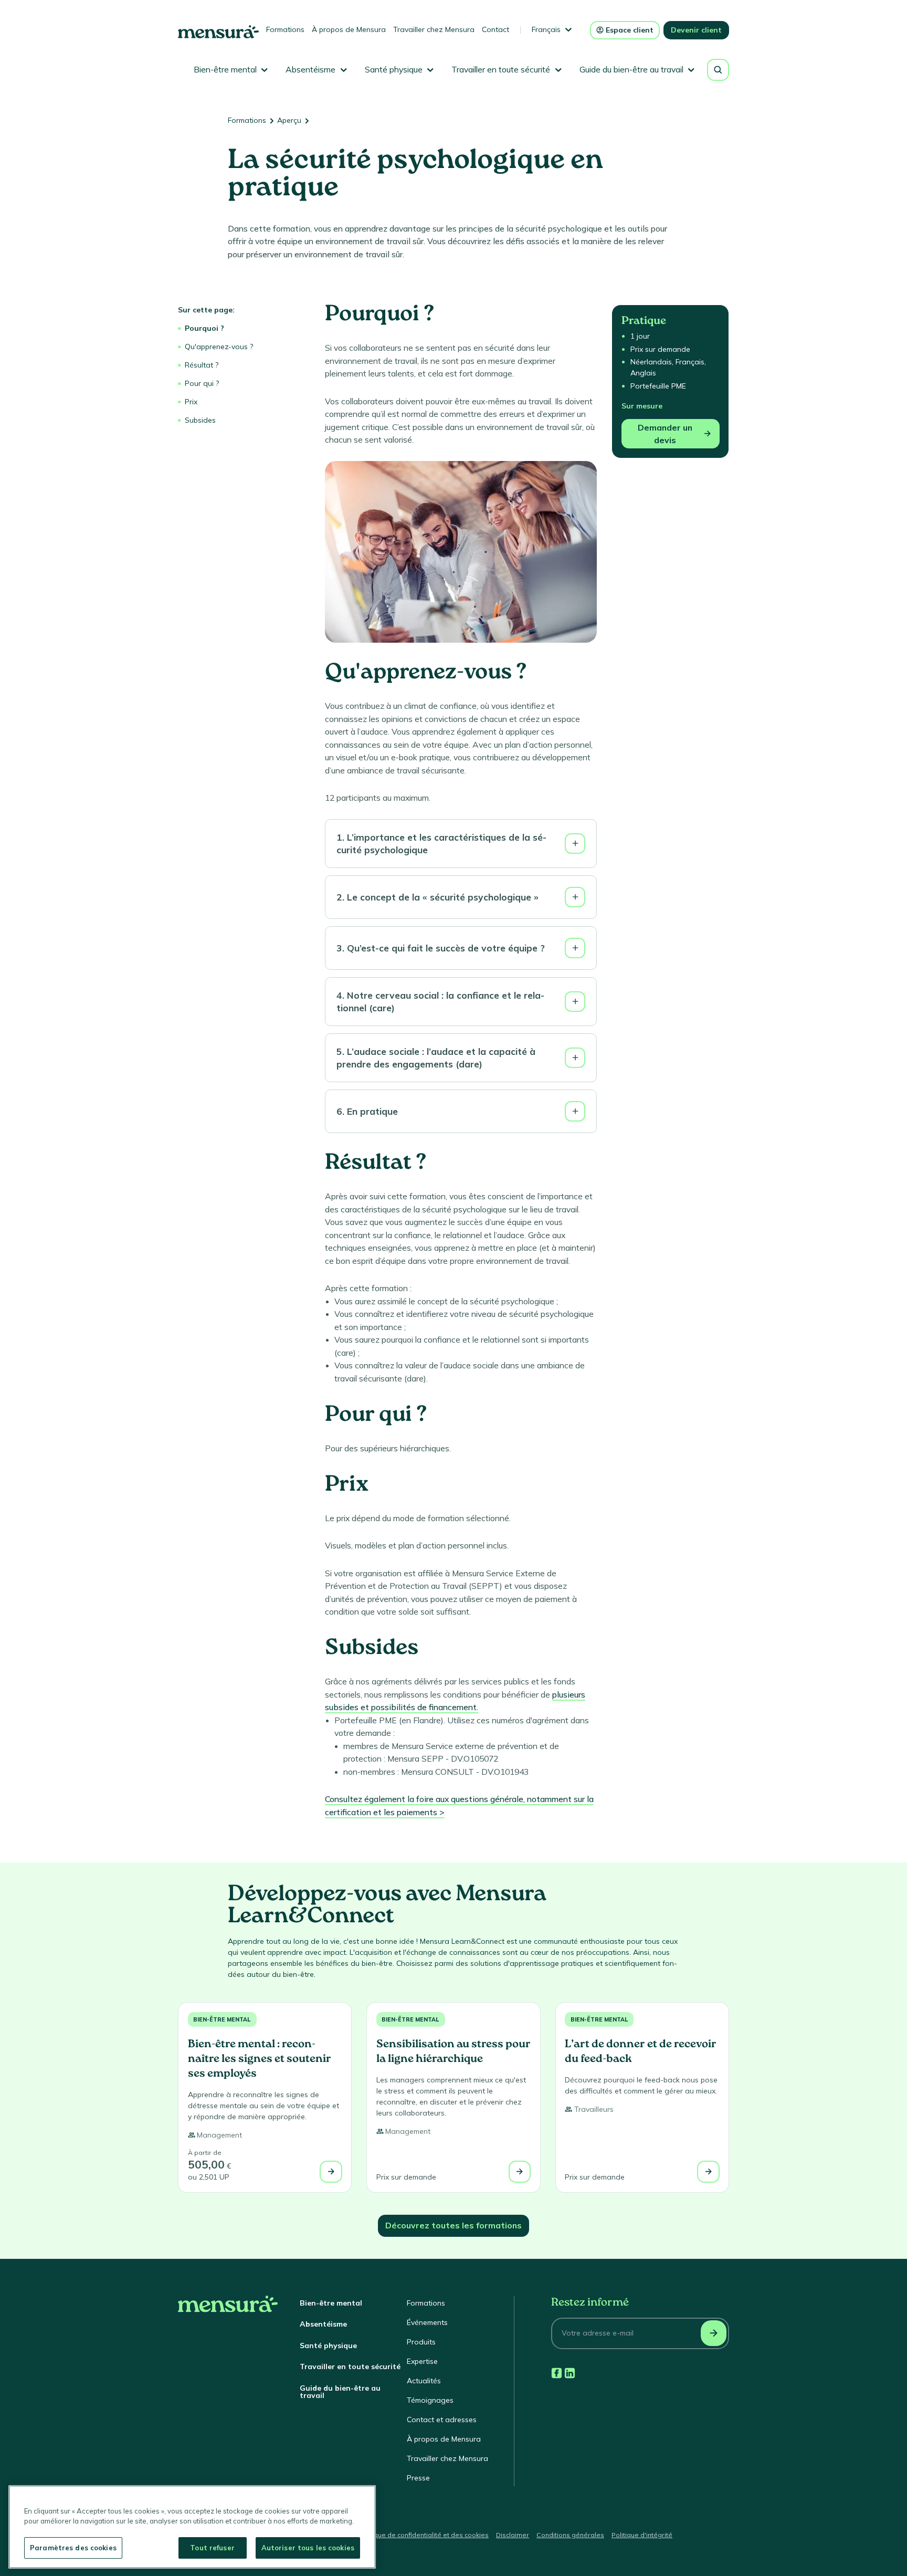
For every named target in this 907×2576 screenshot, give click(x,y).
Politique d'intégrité (642, 2535)
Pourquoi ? (204, 328)
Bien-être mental (222, 2019)
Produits (421, 2342)
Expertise (422, 2361)
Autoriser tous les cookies (308, 2548)
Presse (418, 2478)
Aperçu (289, 120)
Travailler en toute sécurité (350, 2366)
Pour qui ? (202, 383)
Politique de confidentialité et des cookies (424, 2535)
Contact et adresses (442, 2420)
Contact (495, 29)
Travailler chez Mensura (434, 29)
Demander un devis (665, 434)
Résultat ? (202, 365)
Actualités (424, 2381)
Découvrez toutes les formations (454, 2225)
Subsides (200, 420)
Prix (191, 402)
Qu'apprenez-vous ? (219, 347)
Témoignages (430, 2400)
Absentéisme (323, 2324)
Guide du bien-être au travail (340, 2392)
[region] (192, 2527)
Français (546, 29)
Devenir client (696, 30)
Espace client (630, 30)
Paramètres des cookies (73, 2548)
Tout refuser (212, 2548)
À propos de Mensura (349, 29)
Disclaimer (513, 2535)
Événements (427, 2322)
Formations (285, 29)
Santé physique (328, 2345)
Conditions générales (570, 2535)
